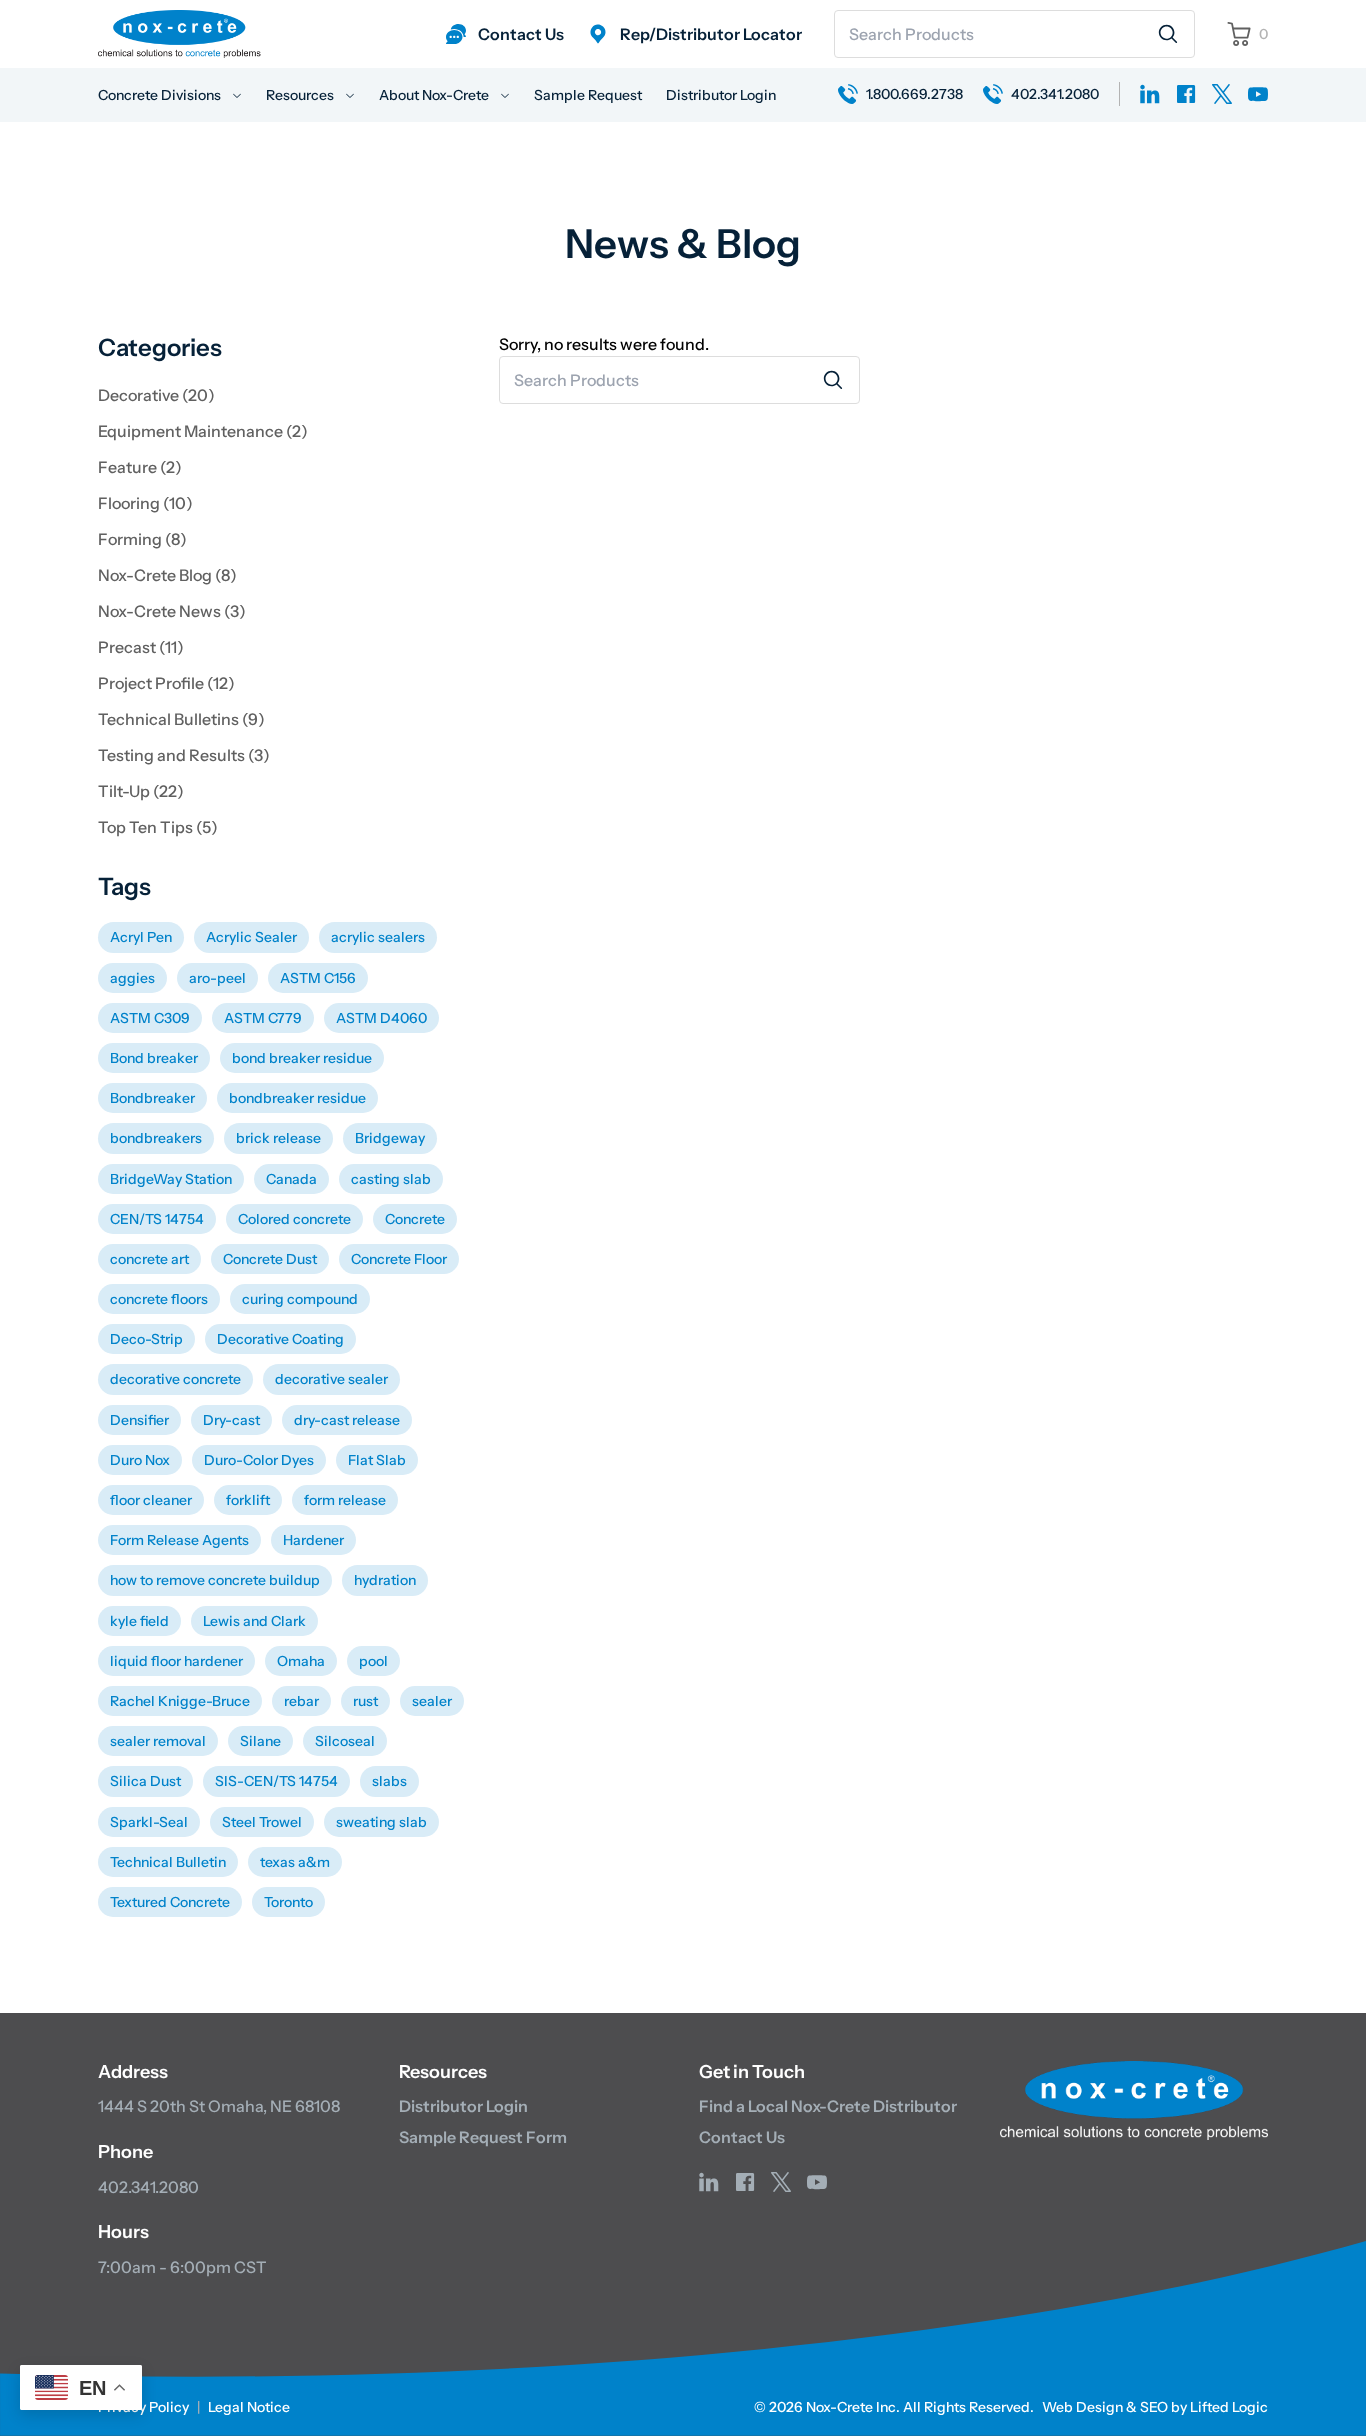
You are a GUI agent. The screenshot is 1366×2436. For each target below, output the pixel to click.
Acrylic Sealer (251, 937)
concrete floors (159, 1299)
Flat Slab (377, 1460)
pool (373, 1661)
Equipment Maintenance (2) (203, 431)
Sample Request (588, 95)
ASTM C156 (318, 978)
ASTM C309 (150, 1018)
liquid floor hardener (176, 1661)
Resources (301, 95)
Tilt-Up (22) (141, 791)
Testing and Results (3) (184, 755)
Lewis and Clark (254, 1621)
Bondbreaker (152, 1098)
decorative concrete (175, 1379)
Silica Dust (145, 1781)
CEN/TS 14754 (157, 1219)
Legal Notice (249, 2407)
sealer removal (158, 1741)
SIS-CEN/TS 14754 (276, 1781)
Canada (291, 1179)
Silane (260, 1741)
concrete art (149, 1259)
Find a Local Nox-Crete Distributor (828, 2106)
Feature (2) (140, 467)
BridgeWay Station (171, 1179)
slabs (389, 1781)
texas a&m (295, 1862)
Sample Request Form (483, 2137)
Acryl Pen (141, 937)
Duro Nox (140, 1460)
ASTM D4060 (381, 1018)
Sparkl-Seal (149, 1822)
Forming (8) (142, 539)
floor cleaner (151, 1500)
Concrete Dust (270, 1259)
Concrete (415, 1219)
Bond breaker (154, 1058)
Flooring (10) (145, 503)
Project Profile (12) (166, 683)
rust (365, 1701)
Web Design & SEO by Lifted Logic (1155, 2407)
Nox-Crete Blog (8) (167, 575)
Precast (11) (141, 647)
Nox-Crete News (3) (172, 611)
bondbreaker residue (297, 1098)
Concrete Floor (399, 1259)
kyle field (139, 1621)
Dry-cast (231, 1420)
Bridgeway (390, 1138)
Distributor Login (721, 95)
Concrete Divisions (161, 95)
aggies (132, 978)
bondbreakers (156, 1138)
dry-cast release (347, 1420)
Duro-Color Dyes (259, 1460)
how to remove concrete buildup (215, 1580)
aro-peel (217, 978)
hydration (385, 1580)
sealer (432, 1701)
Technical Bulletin (168, 1862)
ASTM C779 (263, 1018)
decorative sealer (331, 1379)
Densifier (139, 1420)
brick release (278, 1138)
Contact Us (742, 2137)
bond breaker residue (302, 1058)
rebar (301, 1701)
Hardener (313, 1540)
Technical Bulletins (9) (181, 719)
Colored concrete (294, 1219)
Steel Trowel (262, 1822)
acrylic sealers (378, 937)
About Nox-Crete (435, 95)
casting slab (391, 1179)
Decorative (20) (156, 395)
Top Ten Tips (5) (158, 827)
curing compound (300, 1299)
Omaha (301, 1661)
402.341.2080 (148, 2187)
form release (345, 1500)
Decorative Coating (280, 1339)
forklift (248, 1500)
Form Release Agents (179, 1540)
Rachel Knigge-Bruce (180, 1701)
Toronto (288, 1902)
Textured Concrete (170, 1902)
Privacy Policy (143, 2407)
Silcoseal (345, 1741)
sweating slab (381, 1822)
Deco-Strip (146, 1339)
